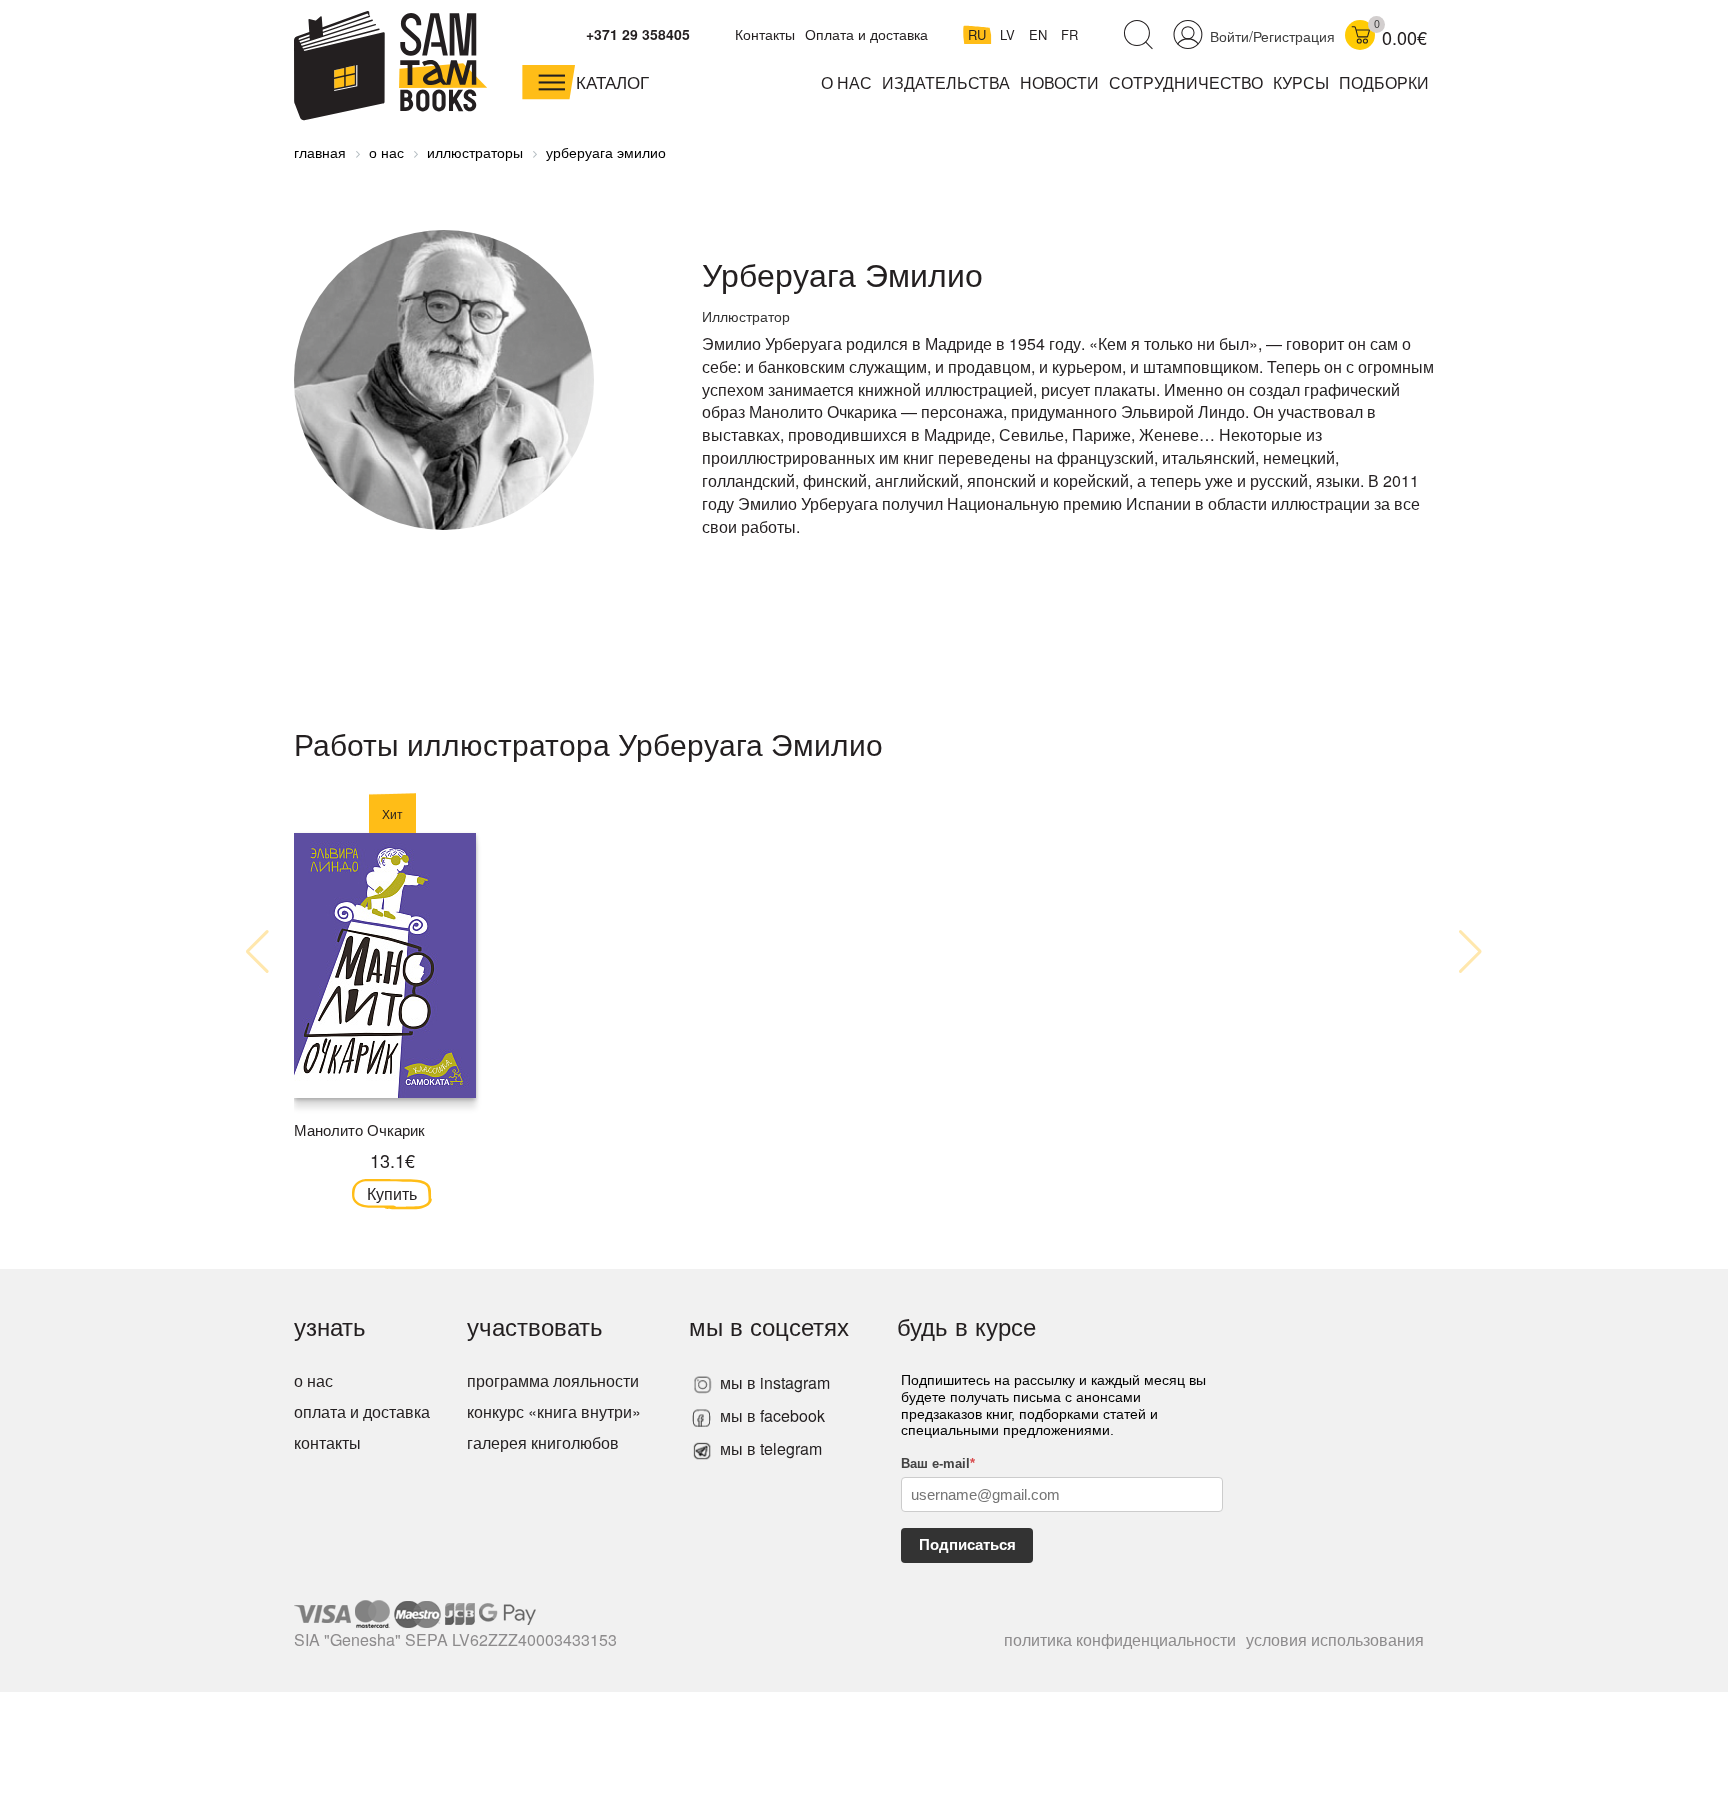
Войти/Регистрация (1272, 36)
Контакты (765, 34)
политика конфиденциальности (1120, 1639)
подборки (1384, 82)
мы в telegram (769, 1448)
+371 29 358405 (638, 34)
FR (1069, 34)
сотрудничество (1186, 82)
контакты (327, 1442)
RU (979, 34)
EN (1040, 34)
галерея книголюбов (543, 1442)
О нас (846, 82)
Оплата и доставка (866, 34)
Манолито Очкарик (359, 1129)
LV (1009, 34)
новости (1059, 82)
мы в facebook (770, 1415)
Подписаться (967, 1544)
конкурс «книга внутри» (554, 1411)
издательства (946, 82)
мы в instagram (773, 1382)
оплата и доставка (362, 1411)
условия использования (1335, 1639)
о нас (313, 1380)
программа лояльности (553, 1380)
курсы (1301, 82)
